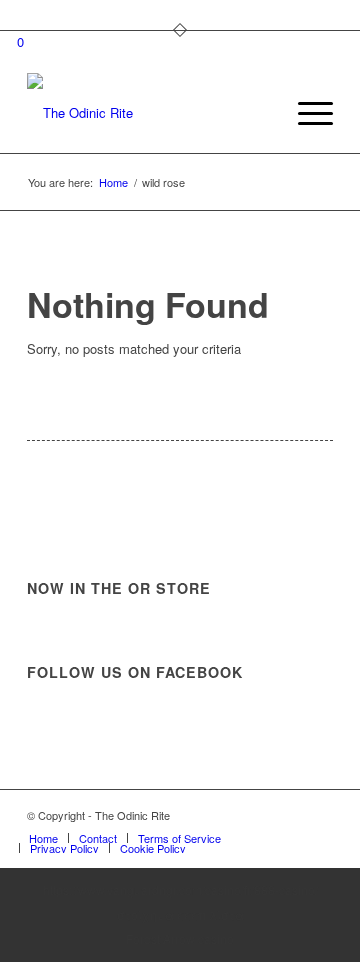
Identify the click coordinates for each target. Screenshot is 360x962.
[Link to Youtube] (318, 815)
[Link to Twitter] (258, 815)
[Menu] (305, 113)
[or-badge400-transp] (149, 113)
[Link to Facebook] (288, 815)
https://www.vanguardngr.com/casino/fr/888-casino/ (180, 889)
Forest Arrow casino (180, 938)
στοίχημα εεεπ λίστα (180, 914)
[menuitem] (258, 113)
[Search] (258, 113)
